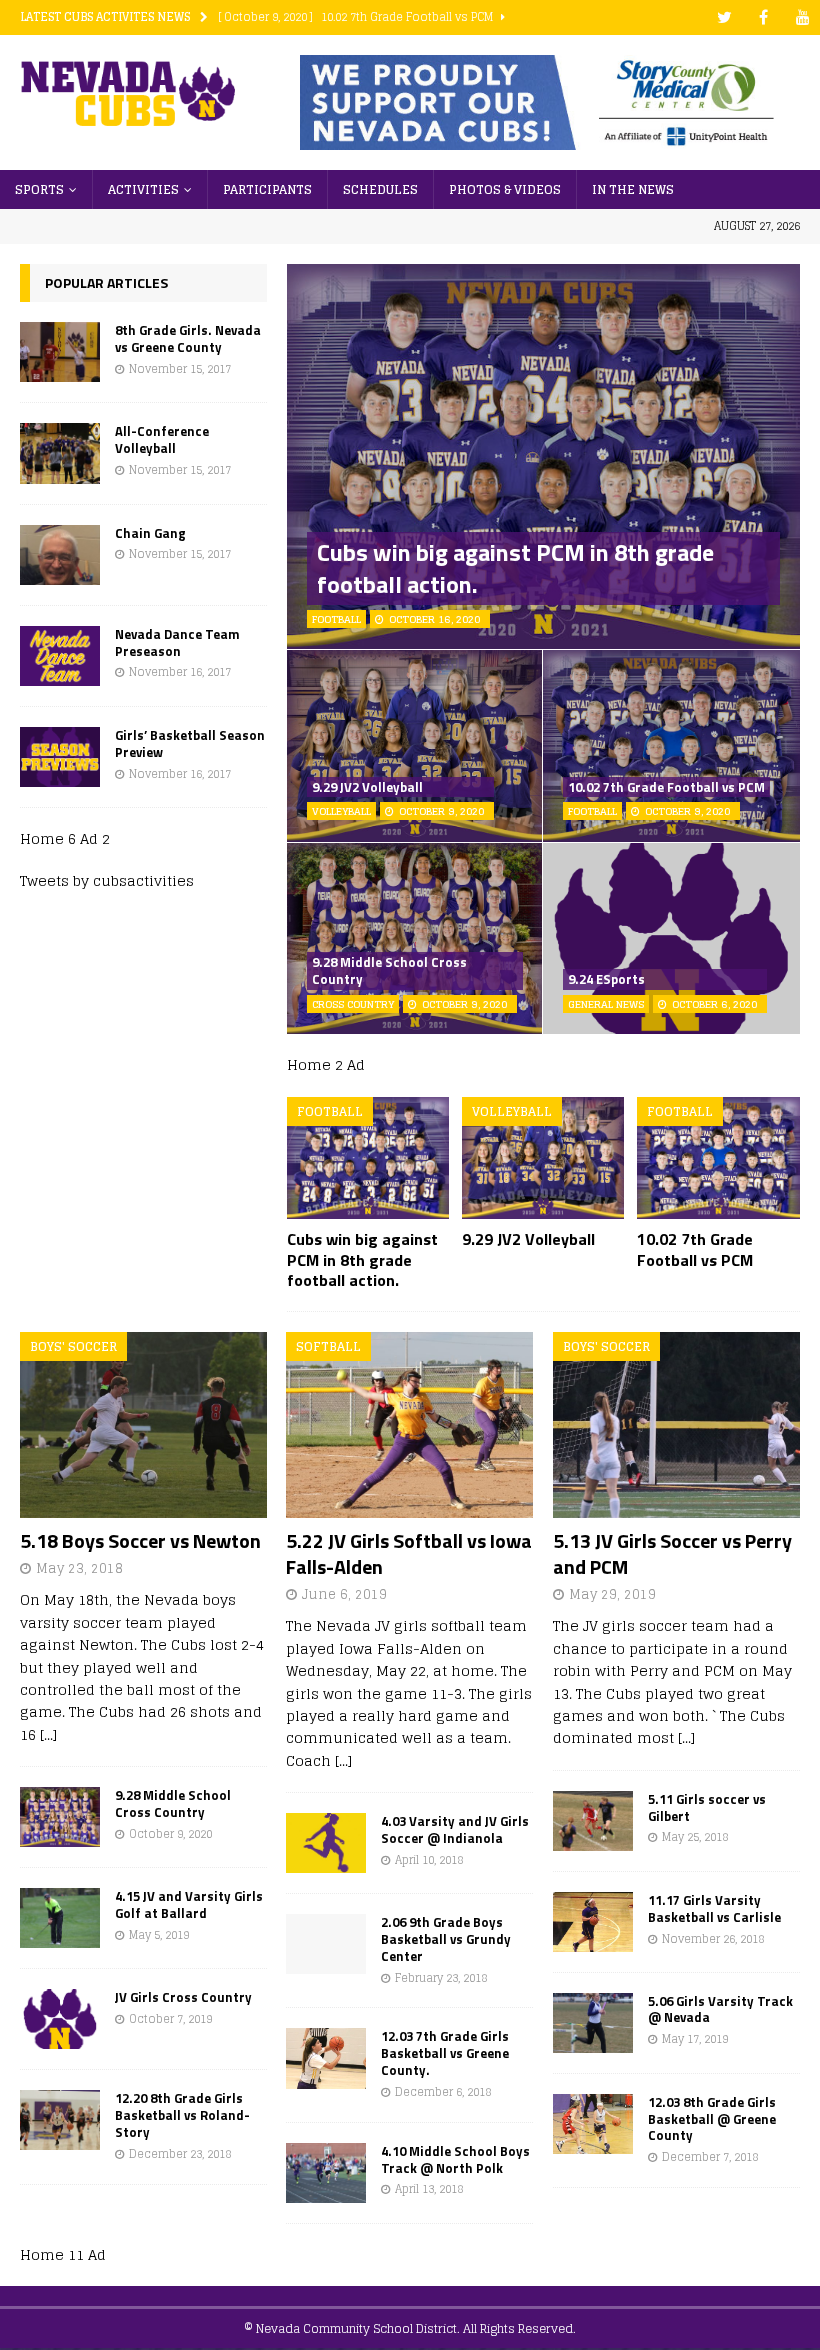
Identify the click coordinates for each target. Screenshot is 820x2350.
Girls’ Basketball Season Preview (190, 743)
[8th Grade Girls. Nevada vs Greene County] (60, 352)
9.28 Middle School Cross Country (389, 970)
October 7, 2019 (170, 2019)
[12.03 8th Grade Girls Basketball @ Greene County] (593, 2124)
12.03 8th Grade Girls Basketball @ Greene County (712, 2119)
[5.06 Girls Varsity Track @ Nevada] (593, 2023)
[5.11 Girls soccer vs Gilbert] (593, 1821)
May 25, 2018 (695, 1837)
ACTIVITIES (143, 189)
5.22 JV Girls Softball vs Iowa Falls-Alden (409, 1553)
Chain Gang (150, 533)
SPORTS (39, 189)
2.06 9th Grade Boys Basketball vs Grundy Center (446, 1939)
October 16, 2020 (434, 619)
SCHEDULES (380, 189)
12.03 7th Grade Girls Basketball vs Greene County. (445, 2053)
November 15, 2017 (180, 369)
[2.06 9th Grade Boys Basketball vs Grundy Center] (326, 1944)
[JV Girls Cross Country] (60, 2019)
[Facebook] (763, 17)
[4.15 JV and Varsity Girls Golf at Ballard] (60, 1918)
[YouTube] (802, 17)
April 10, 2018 (429, 1860)
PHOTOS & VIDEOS (505, 189)
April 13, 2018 (429, 2189)
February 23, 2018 (441, 1978)
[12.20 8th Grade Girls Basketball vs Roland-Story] (60, 2120)
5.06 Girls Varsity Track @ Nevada (720, 2009)
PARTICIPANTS (267, 189)
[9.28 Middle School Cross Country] (60, 1817)
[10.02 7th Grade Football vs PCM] (718, 1158)
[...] (48, 1734)
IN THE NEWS (633, 189)
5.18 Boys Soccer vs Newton (140, 1540)
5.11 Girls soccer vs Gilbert (707, 1807)
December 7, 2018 (710, 2157)
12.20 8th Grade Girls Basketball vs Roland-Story (182, 2115)
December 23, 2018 (180, 2154)
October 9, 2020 (441, 811)
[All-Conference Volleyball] (60, 453)
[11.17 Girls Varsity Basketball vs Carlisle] (593, 1922)
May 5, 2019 (159, 1935)
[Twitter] (724, 17)
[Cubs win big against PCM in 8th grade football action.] (368, 1158)
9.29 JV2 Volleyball (367, 787)
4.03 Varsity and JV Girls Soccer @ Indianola (455, 1829)
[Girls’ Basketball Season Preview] (60, 757)
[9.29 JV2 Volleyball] (543, 1158)
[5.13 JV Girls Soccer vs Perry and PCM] (676, 1424)
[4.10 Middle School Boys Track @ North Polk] (326, 2173)
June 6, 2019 (344, 1594)
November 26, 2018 (713, 1939)
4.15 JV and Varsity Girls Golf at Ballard (189, 1904)
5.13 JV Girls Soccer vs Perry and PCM (672, 1553)
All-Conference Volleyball (162, 439)
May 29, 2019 (612, 1594)
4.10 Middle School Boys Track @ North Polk (455, 2159)
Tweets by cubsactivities (107, 880)
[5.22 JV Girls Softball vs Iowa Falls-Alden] (409, 1424)
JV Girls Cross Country (183, 1997)
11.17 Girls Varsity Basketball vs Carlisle (714, 1908)
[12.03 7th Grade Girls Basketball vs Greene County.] (326, 2058)
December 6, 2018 (443, 2092)
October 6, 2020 (714, 1004)
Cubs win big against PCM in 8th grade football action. (515, 567)
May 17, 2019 (695, 2039)
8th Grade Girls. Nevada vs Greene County (188, 338)
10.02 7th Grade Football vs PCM (666, 787)
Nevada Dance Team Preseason (177, 642)
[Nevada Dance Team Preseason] (60, 656)
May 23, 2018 (79, 1568)
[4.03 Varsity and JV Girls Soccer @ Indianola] (326, 1843)
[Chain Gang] (60, 555)
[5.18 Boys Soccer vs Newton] (143, 1424)
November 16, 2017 (180, 672)
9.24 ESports (606, 979)
